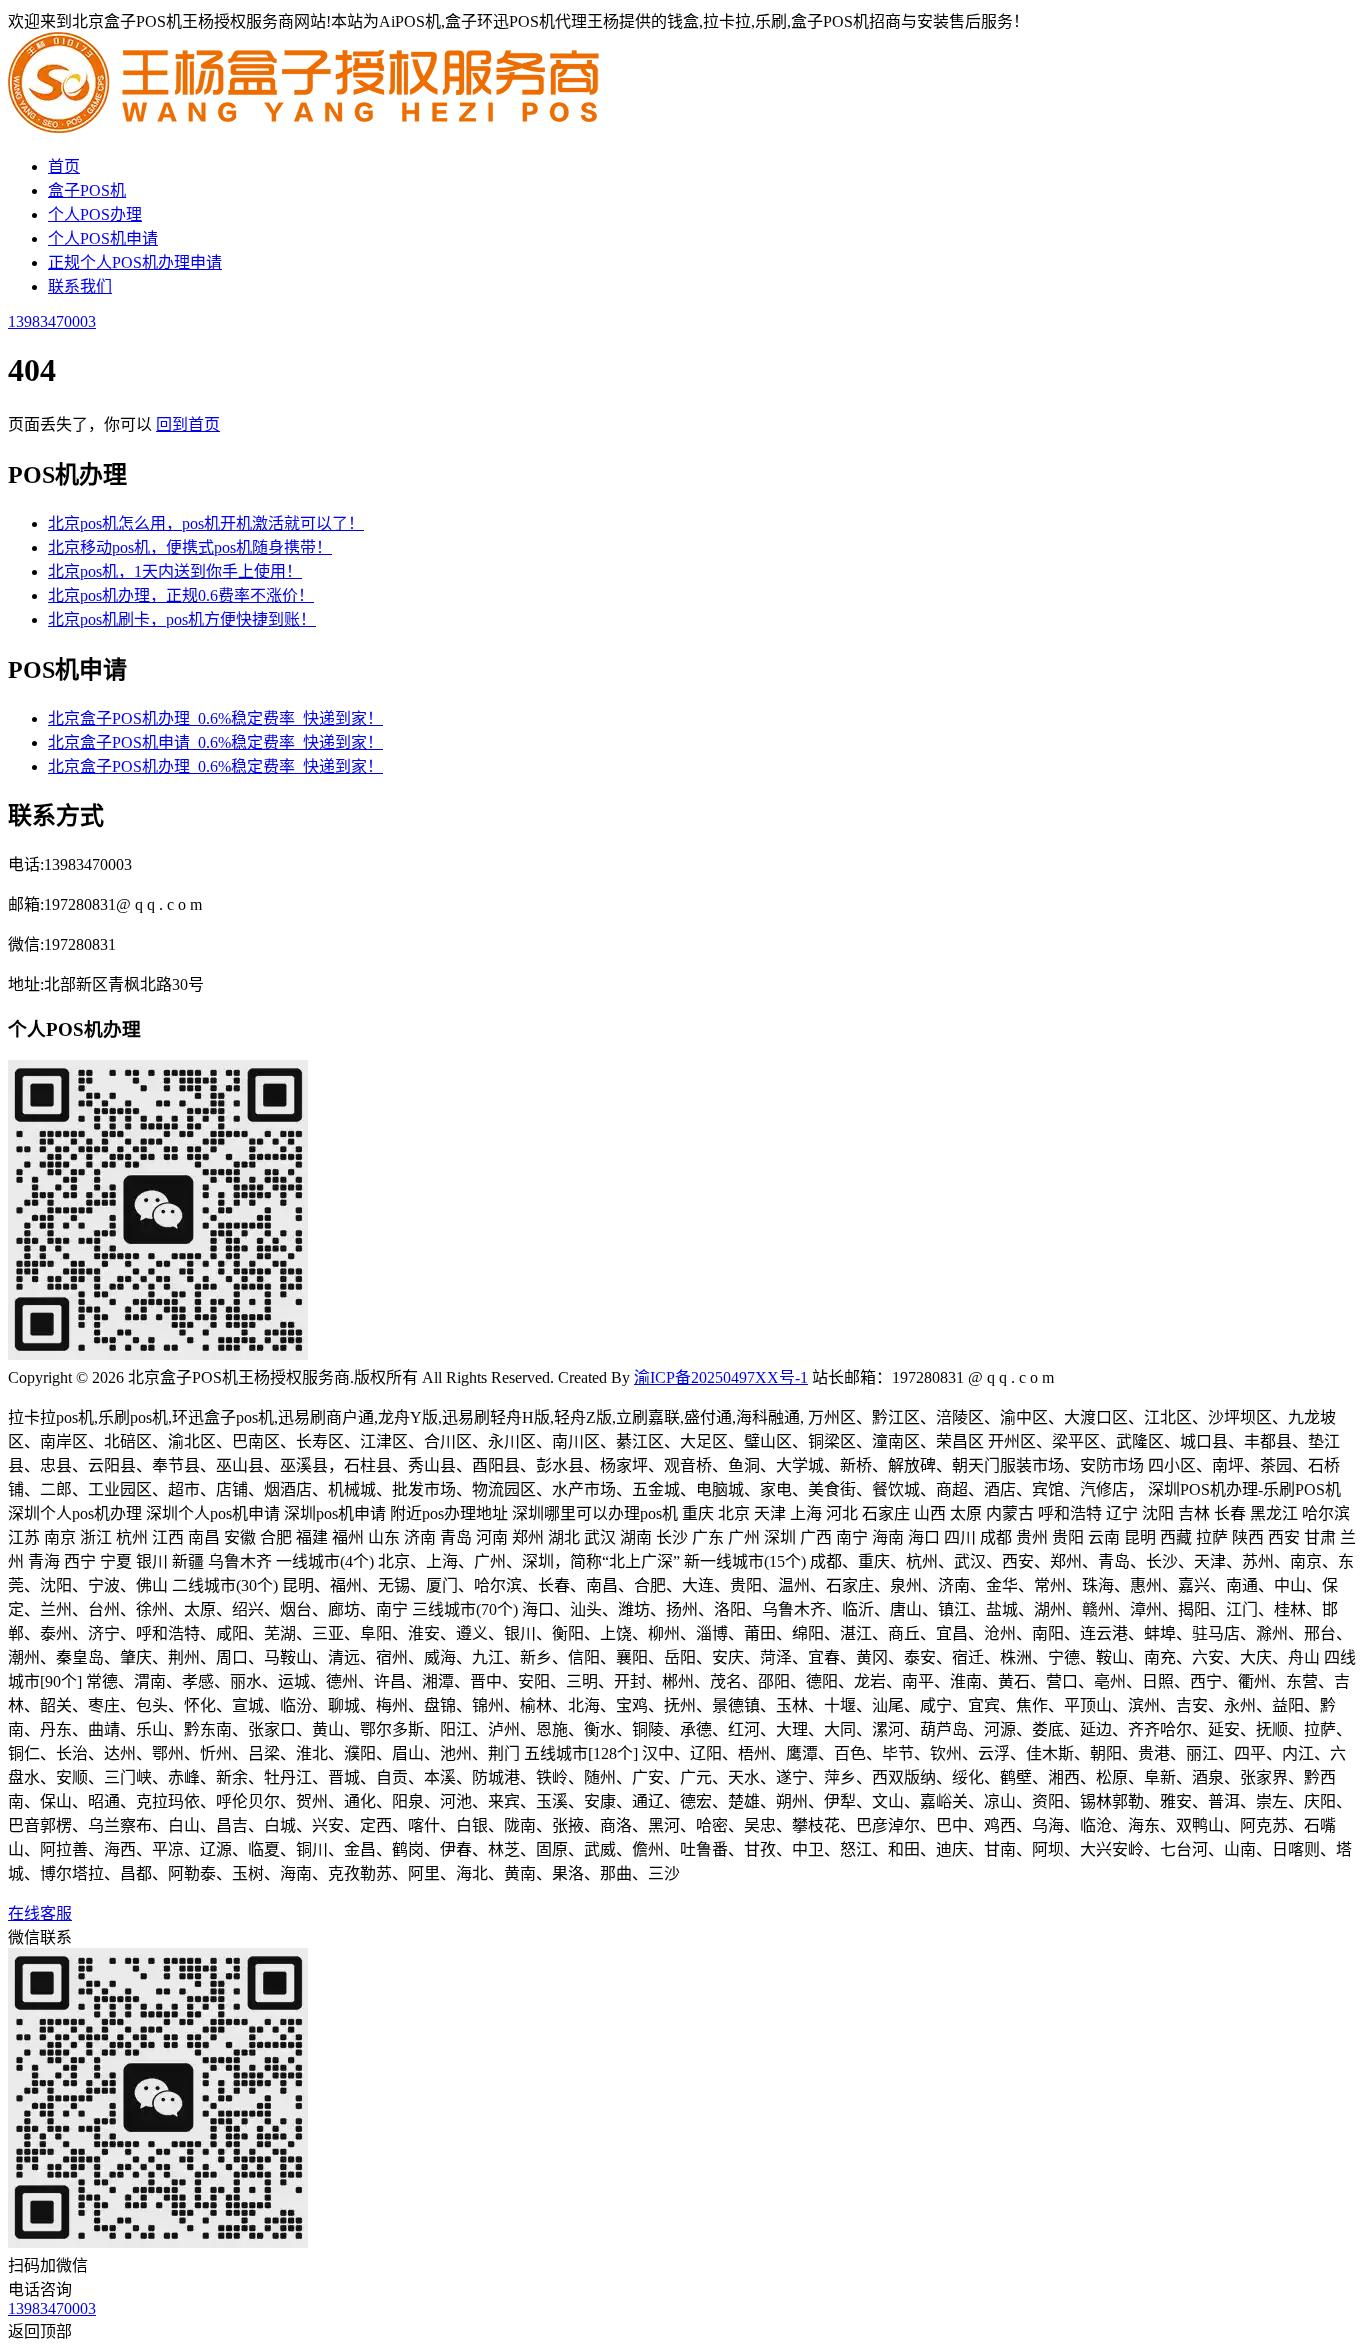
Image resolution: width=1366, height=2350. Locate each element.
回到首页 (188, 424)
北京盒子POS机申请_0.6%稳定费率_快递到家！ (215, 742)
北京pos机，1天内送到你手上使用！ (175, 571)
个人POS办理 (95, 214)
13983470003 (52, 321)
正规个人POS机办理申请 (135, 262)
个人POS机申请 (103, 238)
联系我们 (80, 286)
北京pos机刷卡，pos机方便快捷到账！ (182, 619)
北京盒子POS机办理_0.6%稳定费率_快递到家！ (215, 718)
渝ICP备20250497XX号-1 (721, 1377)
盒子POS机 (87, 190)
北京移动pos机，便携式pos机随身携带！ (190, 547)
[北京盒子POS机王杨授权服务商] (308, 127)
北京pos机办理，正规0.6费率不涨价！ (181, 595)
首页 (64, 166)
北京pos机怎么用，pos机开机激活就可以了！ (206, 523)
